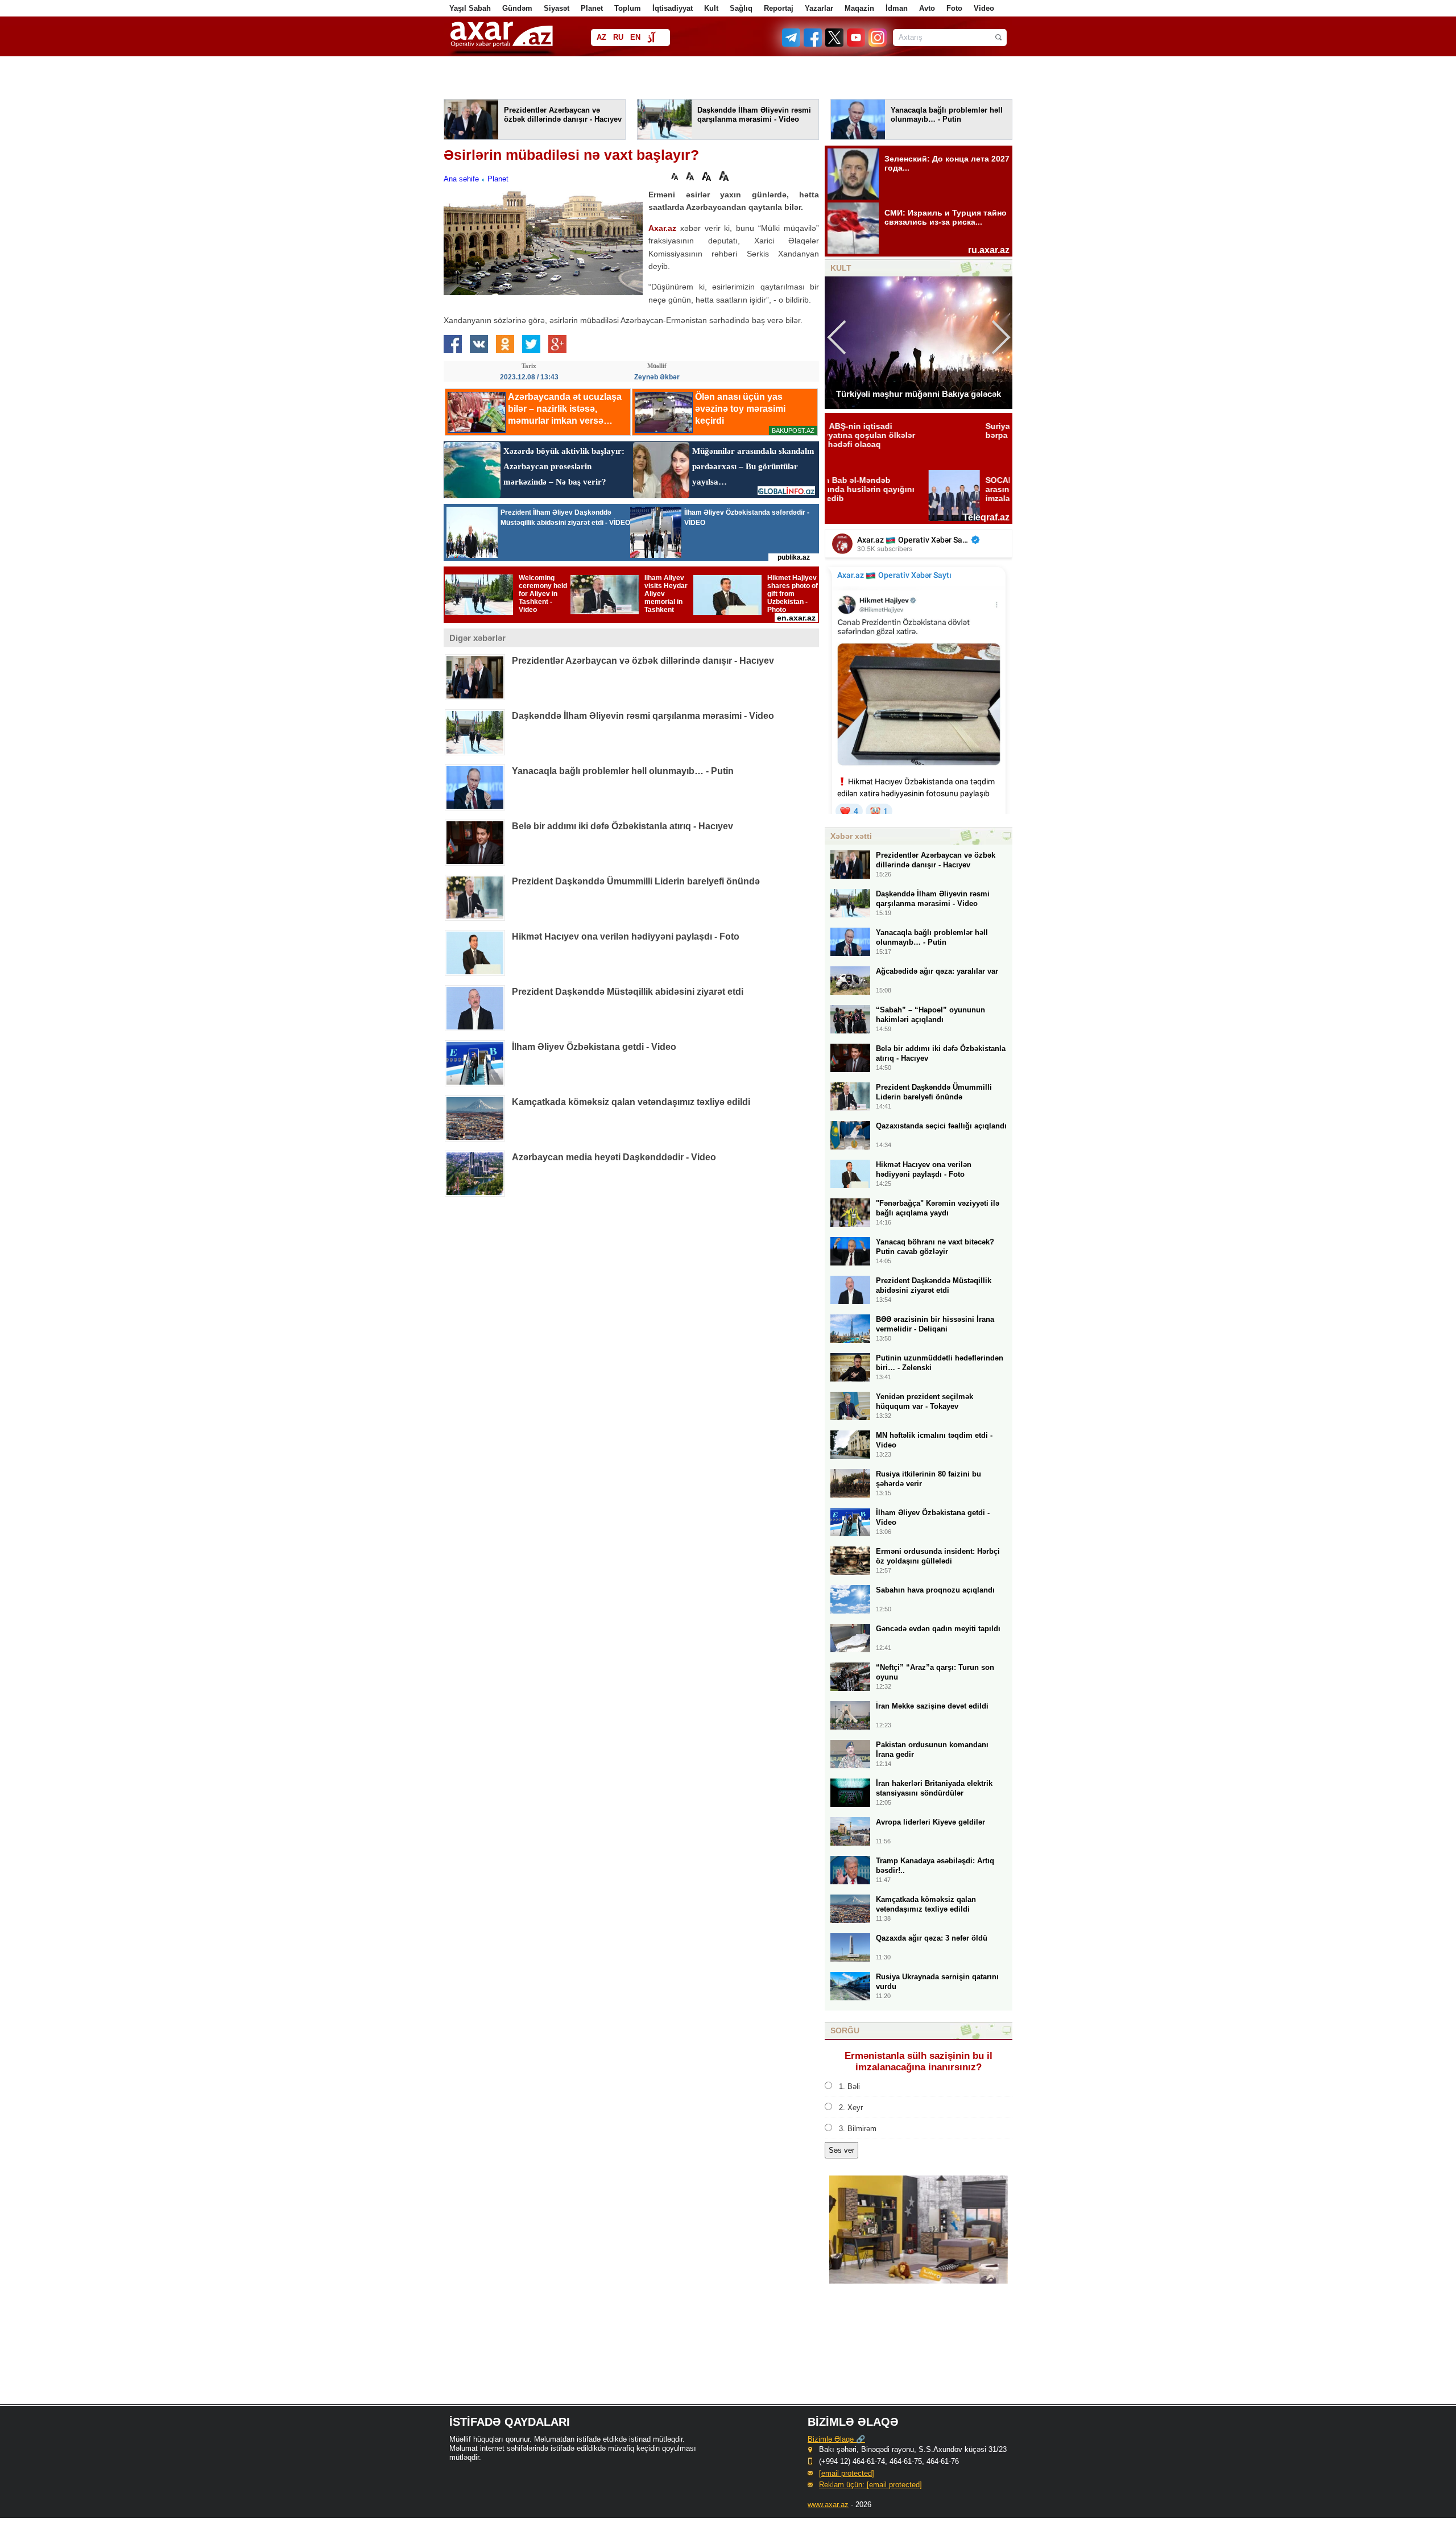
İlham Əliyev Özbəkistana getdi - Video (594, 1047)
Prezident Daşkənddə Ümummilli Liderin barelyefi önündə (636, 881)
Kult (711, 8)
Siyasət (557, 8)
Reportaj (779, 8)
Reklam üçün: (870, 2485)
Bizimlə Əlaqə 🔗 (836, 2439)
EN (635, 37)
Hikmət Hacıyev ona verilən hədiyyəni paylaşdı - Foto (626, 936)
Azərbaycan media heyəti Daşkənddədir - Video (614, 1157)
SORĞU (845, 2030)
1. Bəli (849, 2086)
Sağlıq (741, 8)
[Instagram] (877, 44)
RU (618, 37)
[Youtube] (857, 44)
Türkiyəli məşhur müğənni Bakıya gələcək (919, 394)
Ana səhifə (461, 179)
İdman (897, 8)
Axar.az (662, 228)
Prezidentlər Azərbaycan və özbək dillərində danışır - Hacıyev (643, 661)
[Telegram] (792, 44)
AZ (601, 37)
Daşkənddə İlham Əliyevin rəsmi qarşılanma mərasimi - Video (643, 716)
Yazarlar (819, 8)
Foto (954, 8)
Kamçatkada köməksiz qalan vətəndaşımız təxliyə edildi (631, 1102)
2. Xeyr (851, 2108)
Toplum (628, 8)
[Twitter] (835, 44)
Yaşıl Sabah (470, 8)
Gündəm (517, 8)
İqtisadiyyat (673, 8)
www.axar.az (828, 2505)
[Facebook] (813, 44)
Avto (927, 8)
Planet (592, 8)
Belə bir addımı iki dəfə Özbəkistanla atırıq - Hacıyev (622, 826)
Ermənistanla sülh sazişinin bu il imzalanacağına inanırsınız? (919, 2061)
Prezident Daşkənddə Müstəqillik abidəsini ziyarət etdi (628, 992)
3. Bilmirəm (858, 2129)
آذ (651, 38)
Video (984, 8)
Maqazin (859, 8)
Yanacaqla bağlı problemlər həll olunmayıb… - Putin (623, 771)
